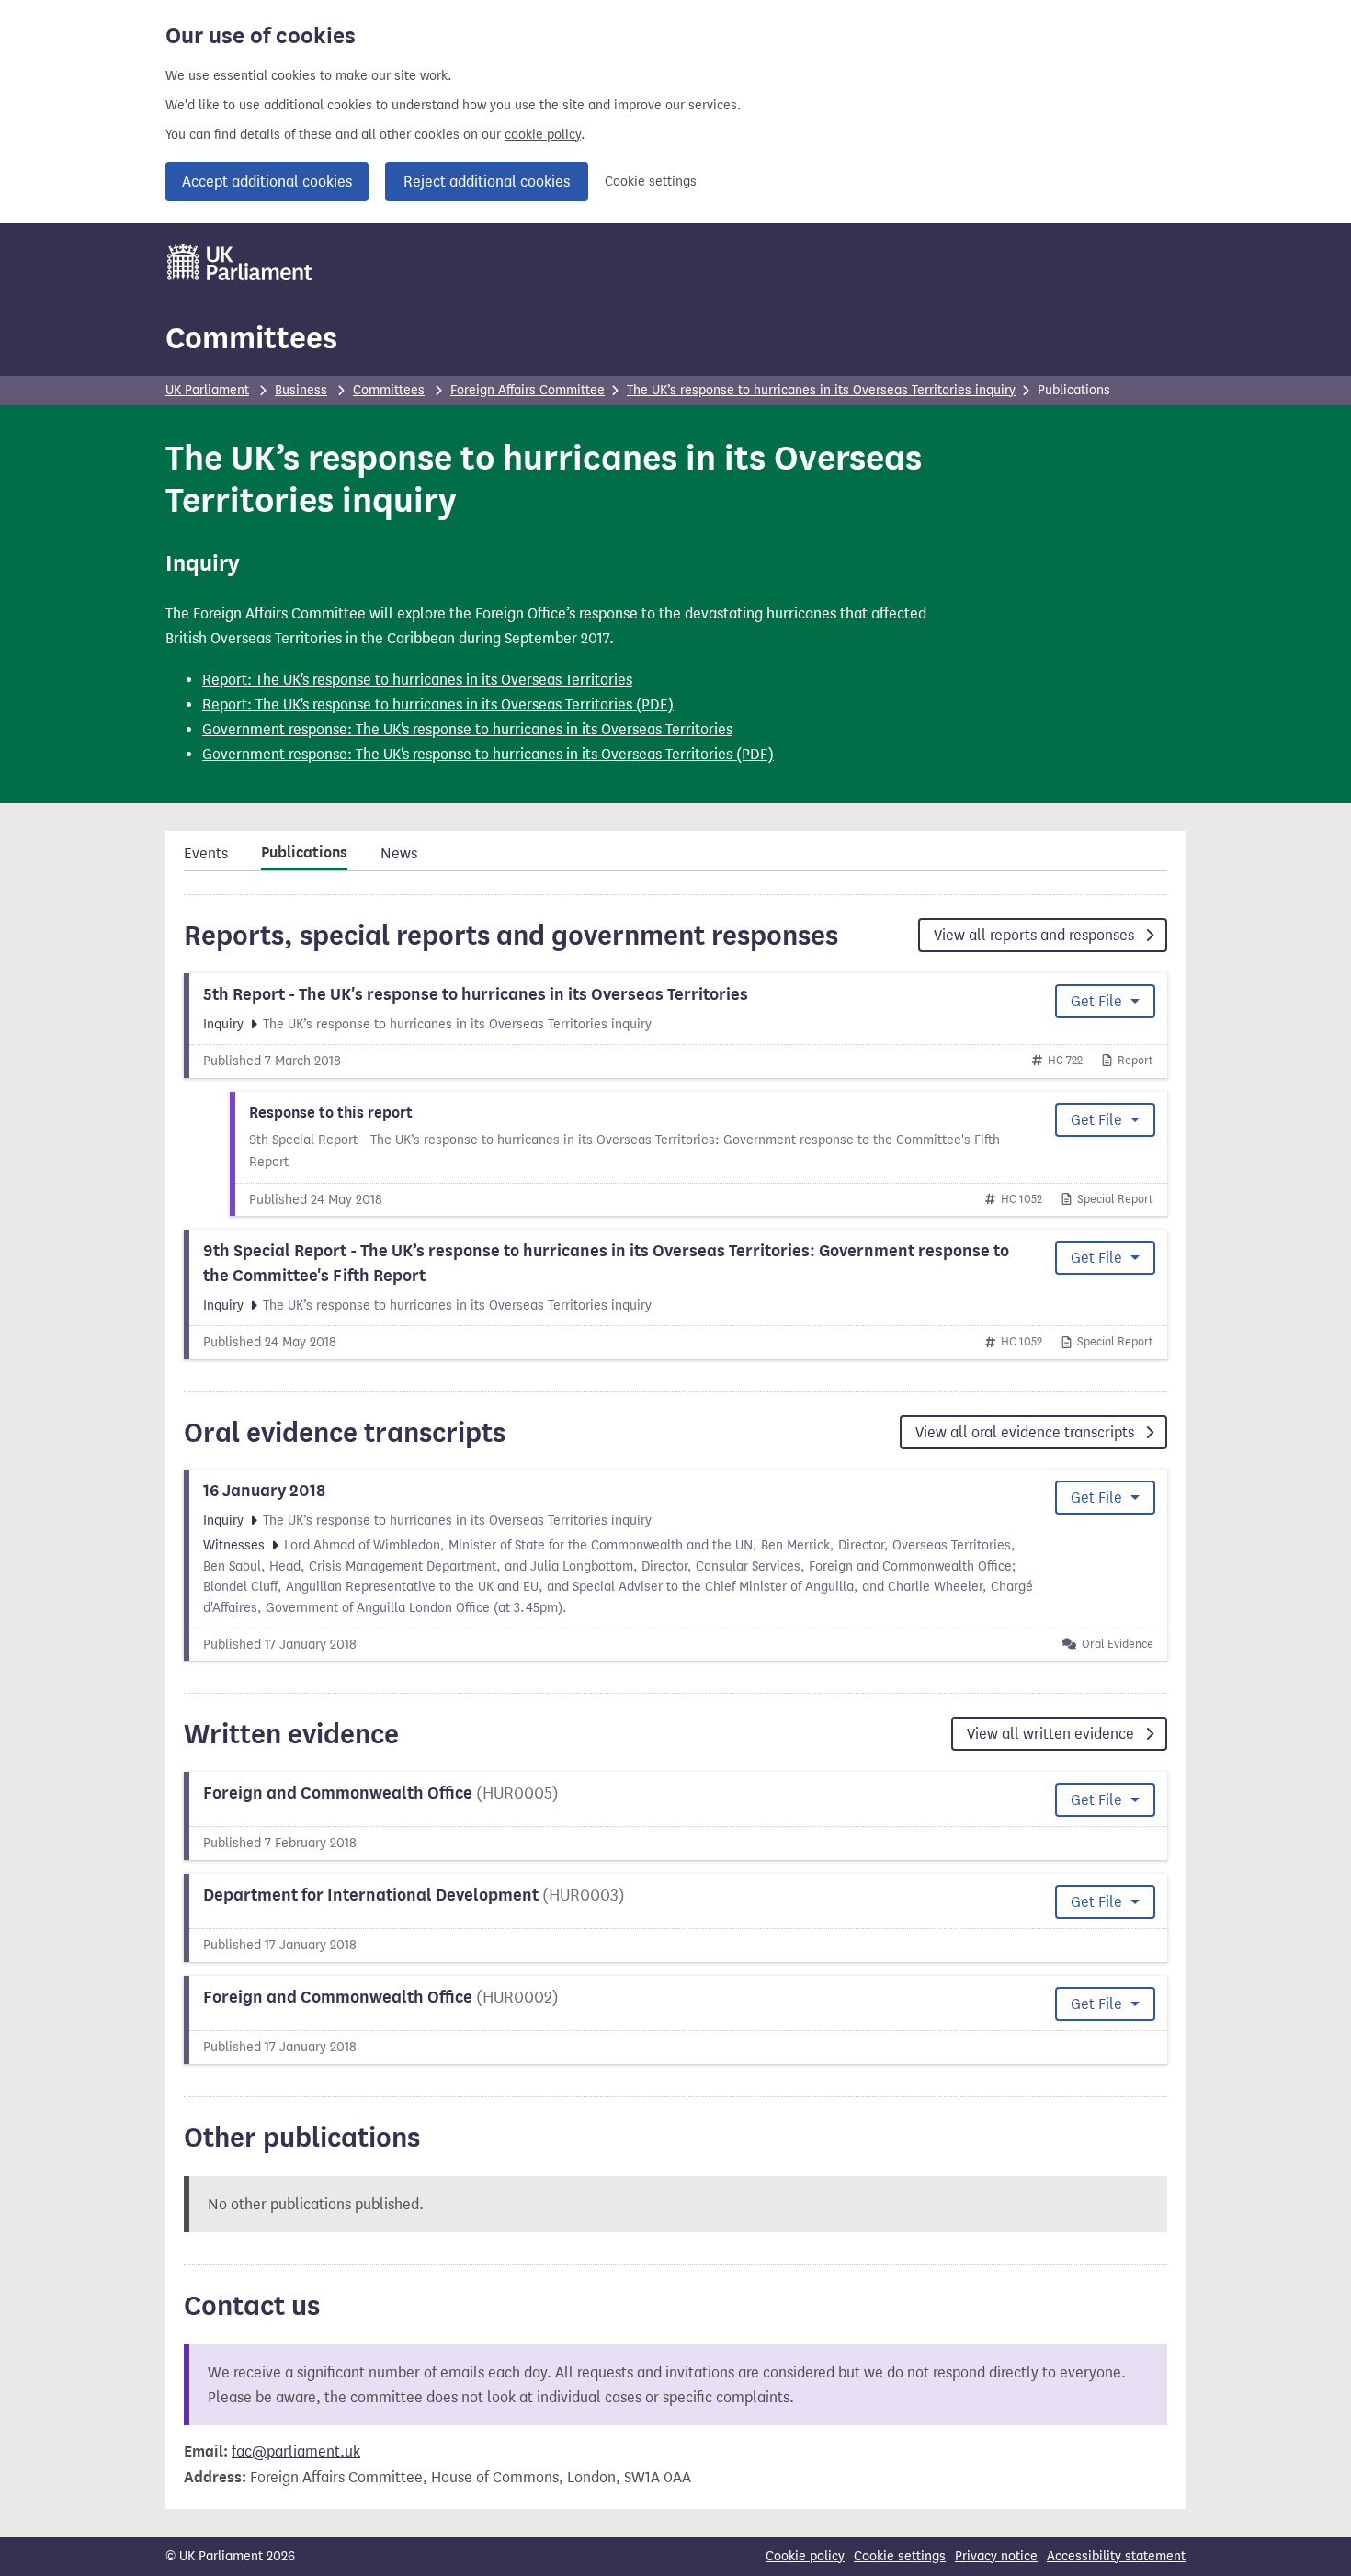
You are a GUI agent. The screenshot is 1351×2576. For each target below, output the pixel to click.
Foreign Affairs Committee (528, 390)
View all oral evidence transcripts (1027, 1432)
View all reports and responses (1036, 935)
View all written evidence (1052, 1734)
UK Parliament (207, 390)
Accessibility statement (1116, 2556)
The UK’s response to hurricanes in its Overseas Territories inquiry (821, 390)
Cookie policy (805, 2556)
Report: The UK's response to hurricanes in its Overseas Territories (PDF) (438, 704)
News (399, 853)
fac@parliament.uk (296, 2451)
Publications (304, 853)
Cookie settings (651, 182)
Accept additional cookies (267, 182)
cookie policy (543, 135)
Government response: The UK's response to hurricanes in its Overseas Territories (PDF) (488, 754)
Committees (251, 338)
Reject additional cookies (487, 182)
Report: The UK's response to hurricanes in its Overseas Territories (417, 680)
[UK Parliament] (240, 262)
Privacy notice (996, 2556)
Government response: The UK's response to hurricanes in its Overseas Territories (467, 729)
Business (301, 390)
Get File (1098, 1001)
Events (206, 853)
